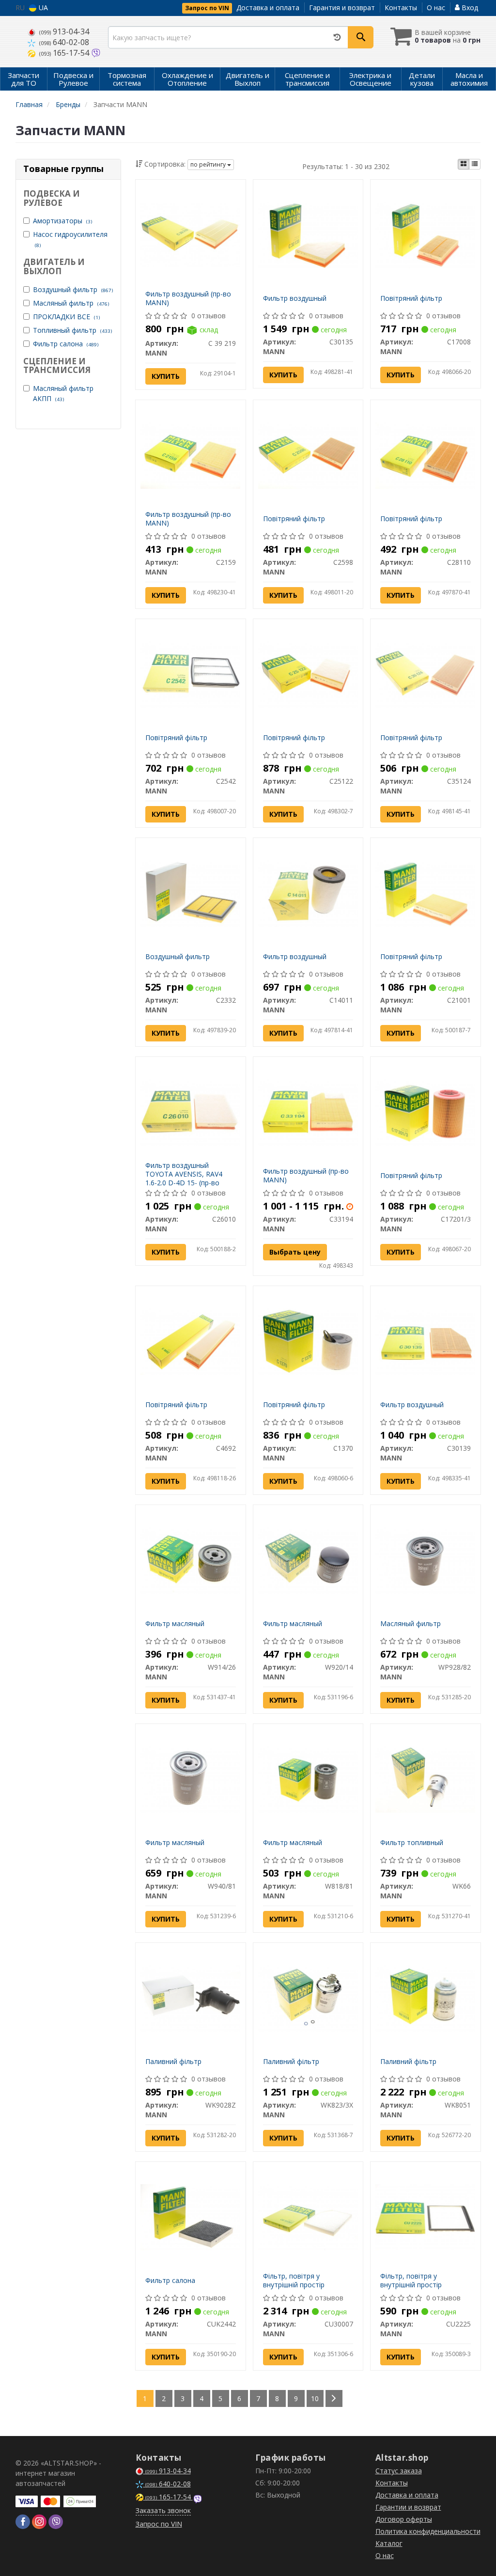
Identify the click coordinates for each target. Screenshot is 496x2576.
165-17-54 (65, 53)
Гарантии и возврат (408, 2507)
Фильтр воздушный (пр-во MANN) (188, 298)
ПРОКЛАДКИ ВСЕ (66, 317)
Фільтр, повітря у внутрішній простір (294, 2280)
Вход (469, 8)
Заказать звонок (163, 2510)
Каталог (389, 2543)
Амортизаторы (62, 221)
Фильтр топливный (412, 1842)
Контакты (401, 8)
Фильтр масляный (175, 1623)
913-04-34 (64, 31)
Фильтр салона (66, 344)
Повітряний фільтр (411, 298)
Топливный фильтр (72, 330)
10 (315, 2398)
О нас (436, 8)
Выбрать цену (295, 1252)
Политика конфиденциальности (428, 2531)
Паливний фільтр (173, 2061)
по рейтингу (209, 164)
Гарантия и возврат (342, 8)
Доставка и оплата (268, 8)
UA (42, 8)
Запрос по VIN (207, 8)
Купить (166, 376)
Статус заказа (399, 2471)
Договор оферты (404, 2519)
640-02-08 (64, 42)
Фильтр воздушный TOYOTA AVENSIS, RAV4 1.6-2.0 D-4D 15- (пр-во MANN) (184, 1179)
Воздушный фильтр (73, 289)
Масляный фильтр (71, 303)
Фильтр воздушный (295, 298)
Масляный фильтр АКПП (63, 393)
